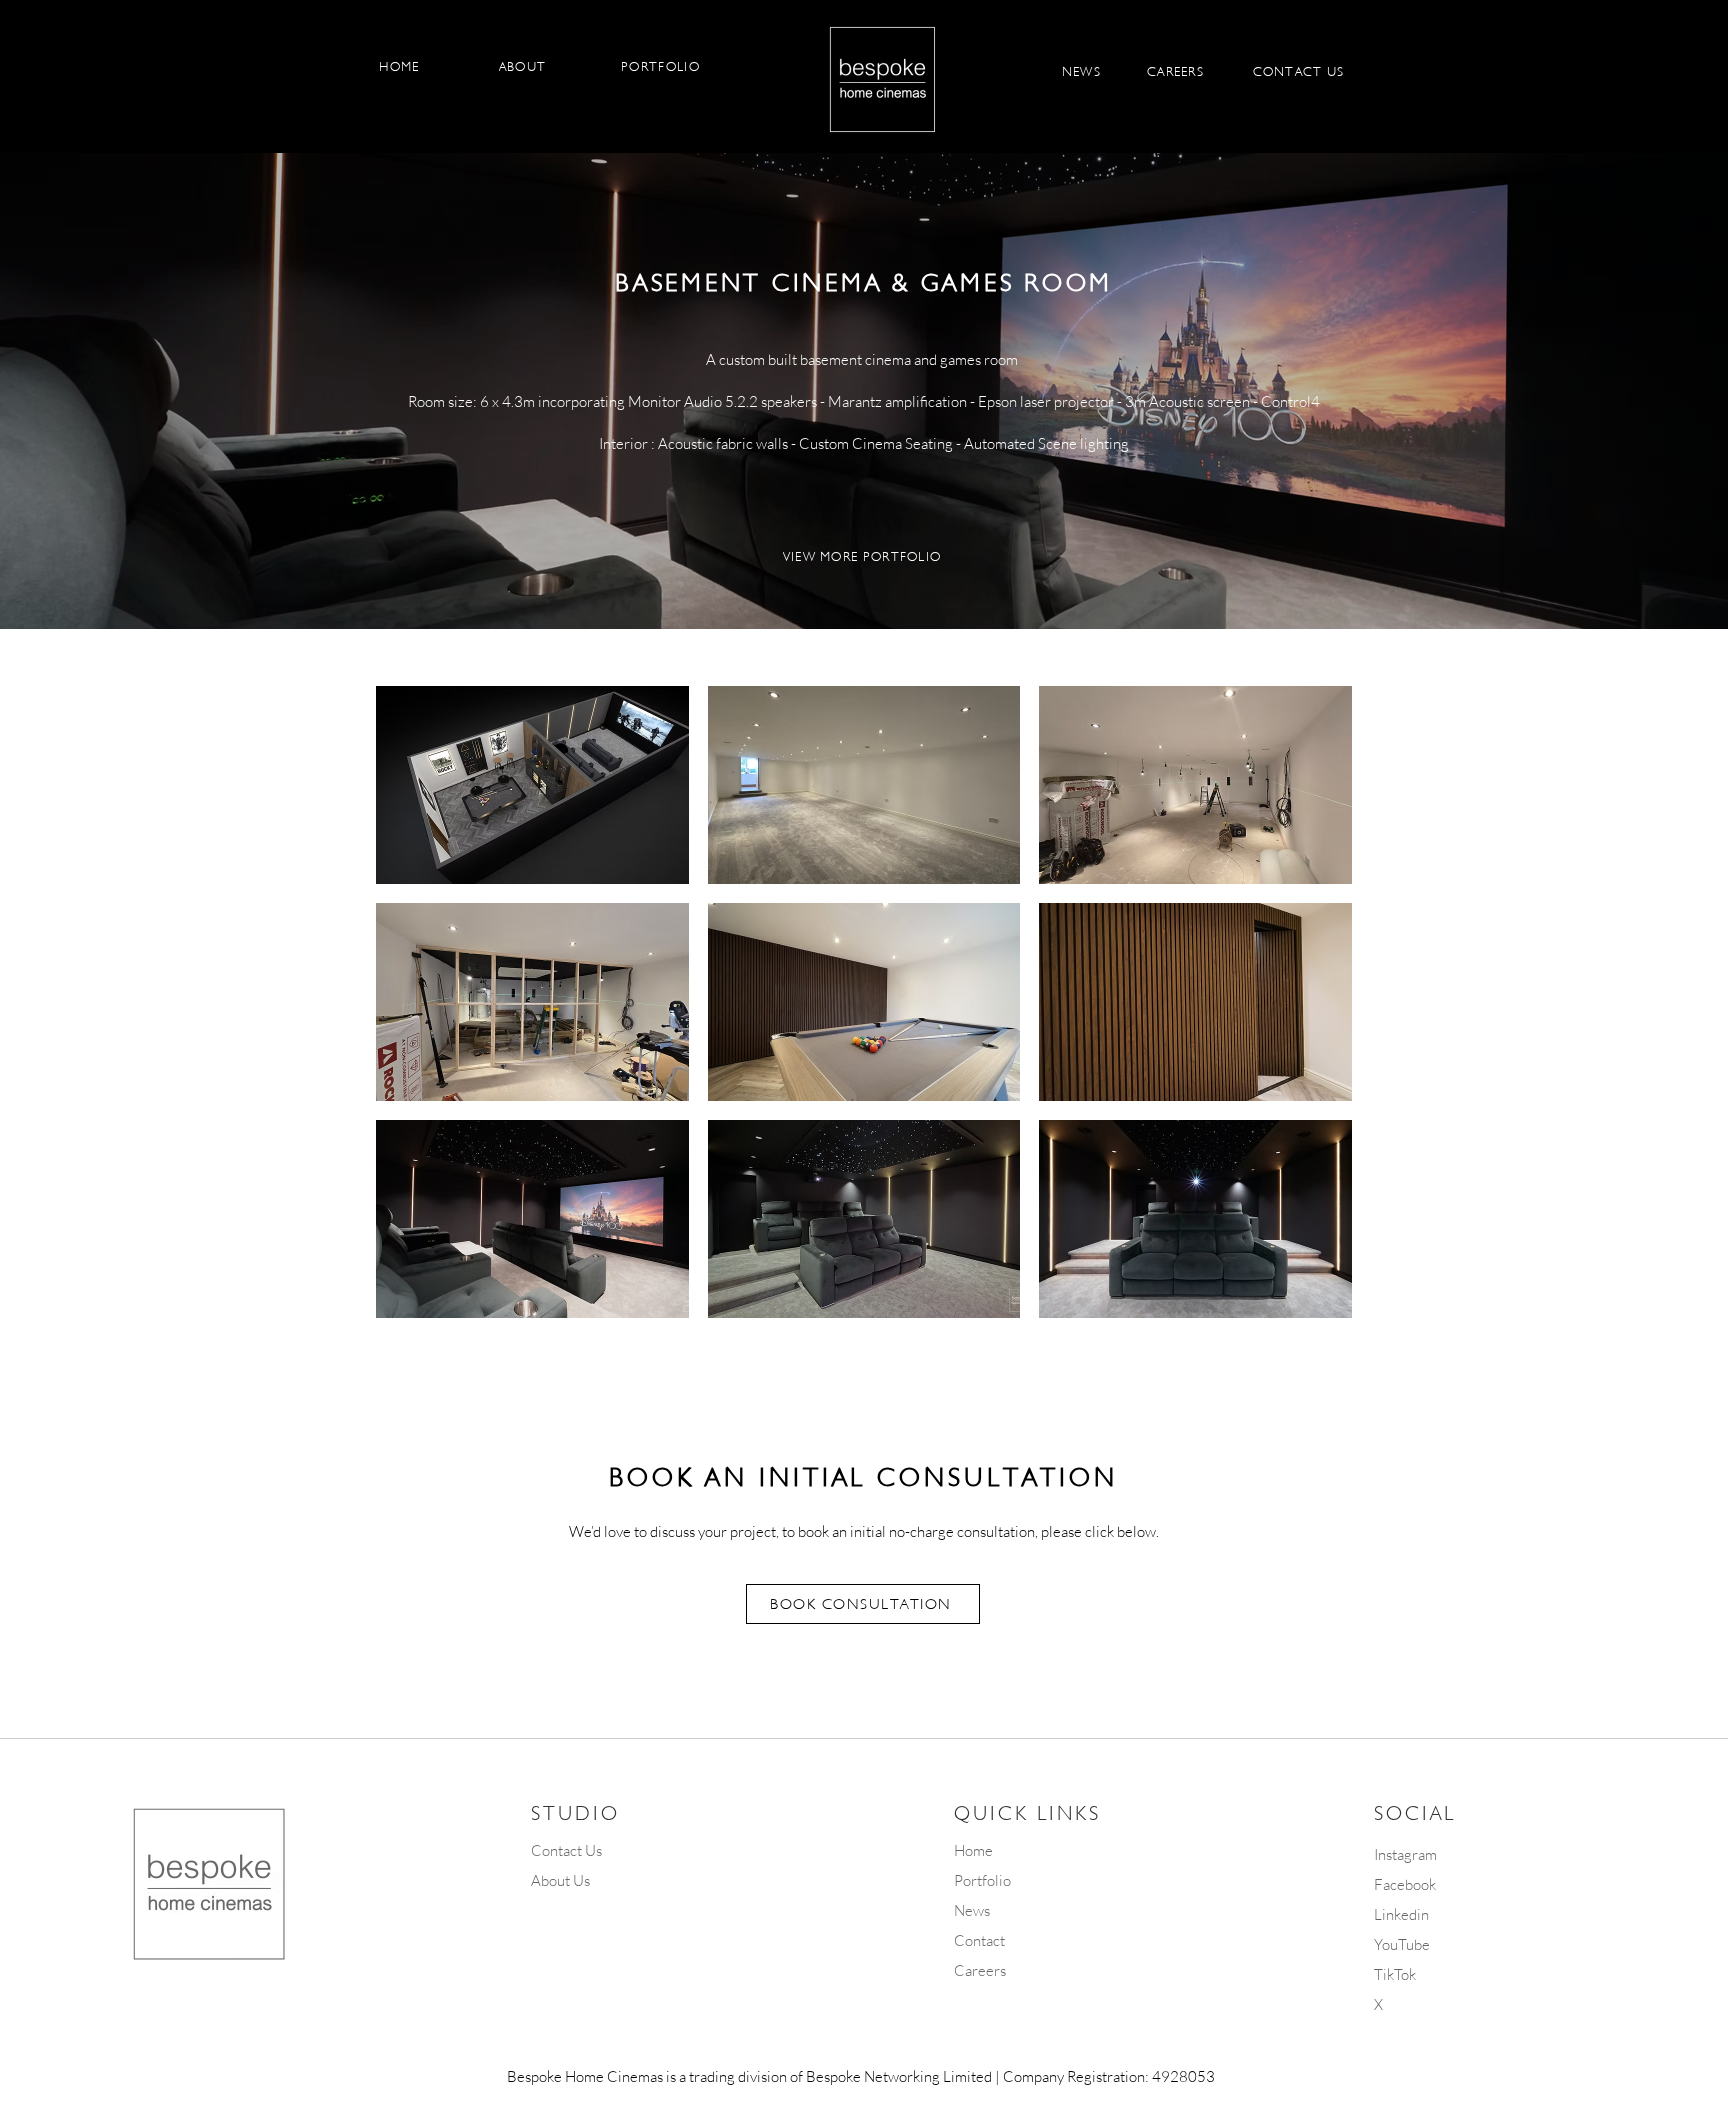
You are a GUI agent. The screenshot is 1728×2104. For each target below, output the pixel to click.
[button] (532, 785)
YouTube (1402, 1944)
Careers (980, 1970)
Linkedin (1401, 1914)
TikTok (1395, 1974)
